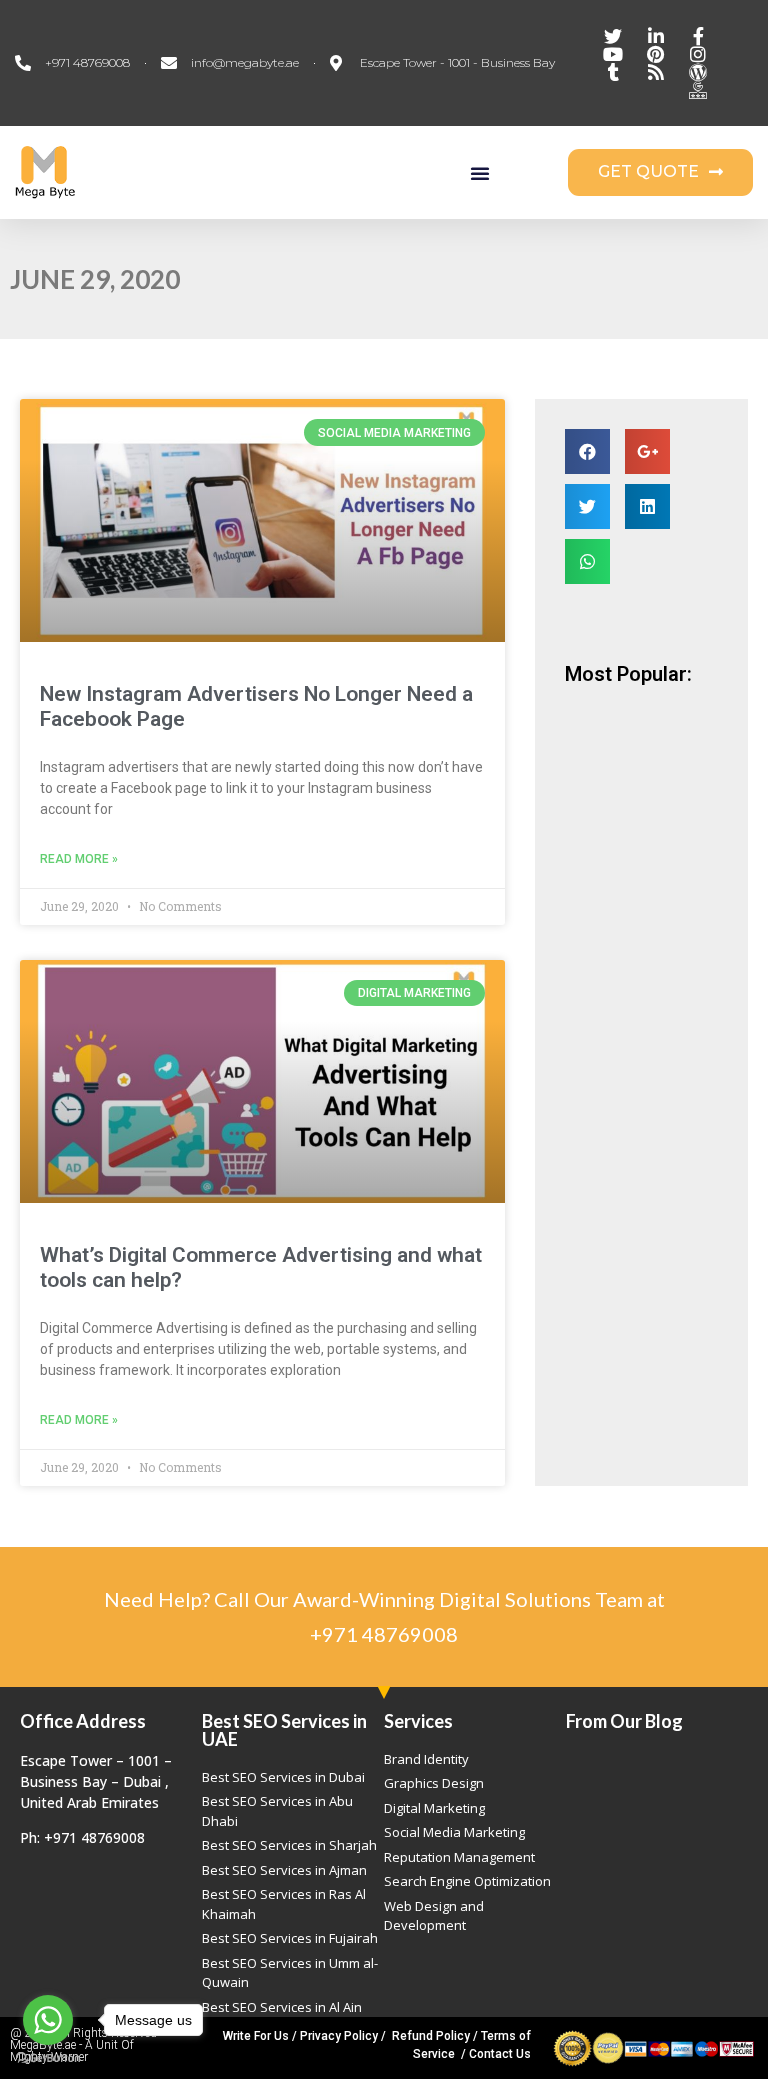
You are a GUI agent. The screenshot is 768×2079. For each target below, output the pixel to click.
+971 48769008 (384, 1634)
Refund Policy (431, 2036)
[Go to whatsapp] (48, 2020)
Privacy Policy (339, 2036)
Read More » (79, 859)
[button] (480, 173)
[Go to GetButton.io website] (48, 2058)
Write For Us (256, 2036)
